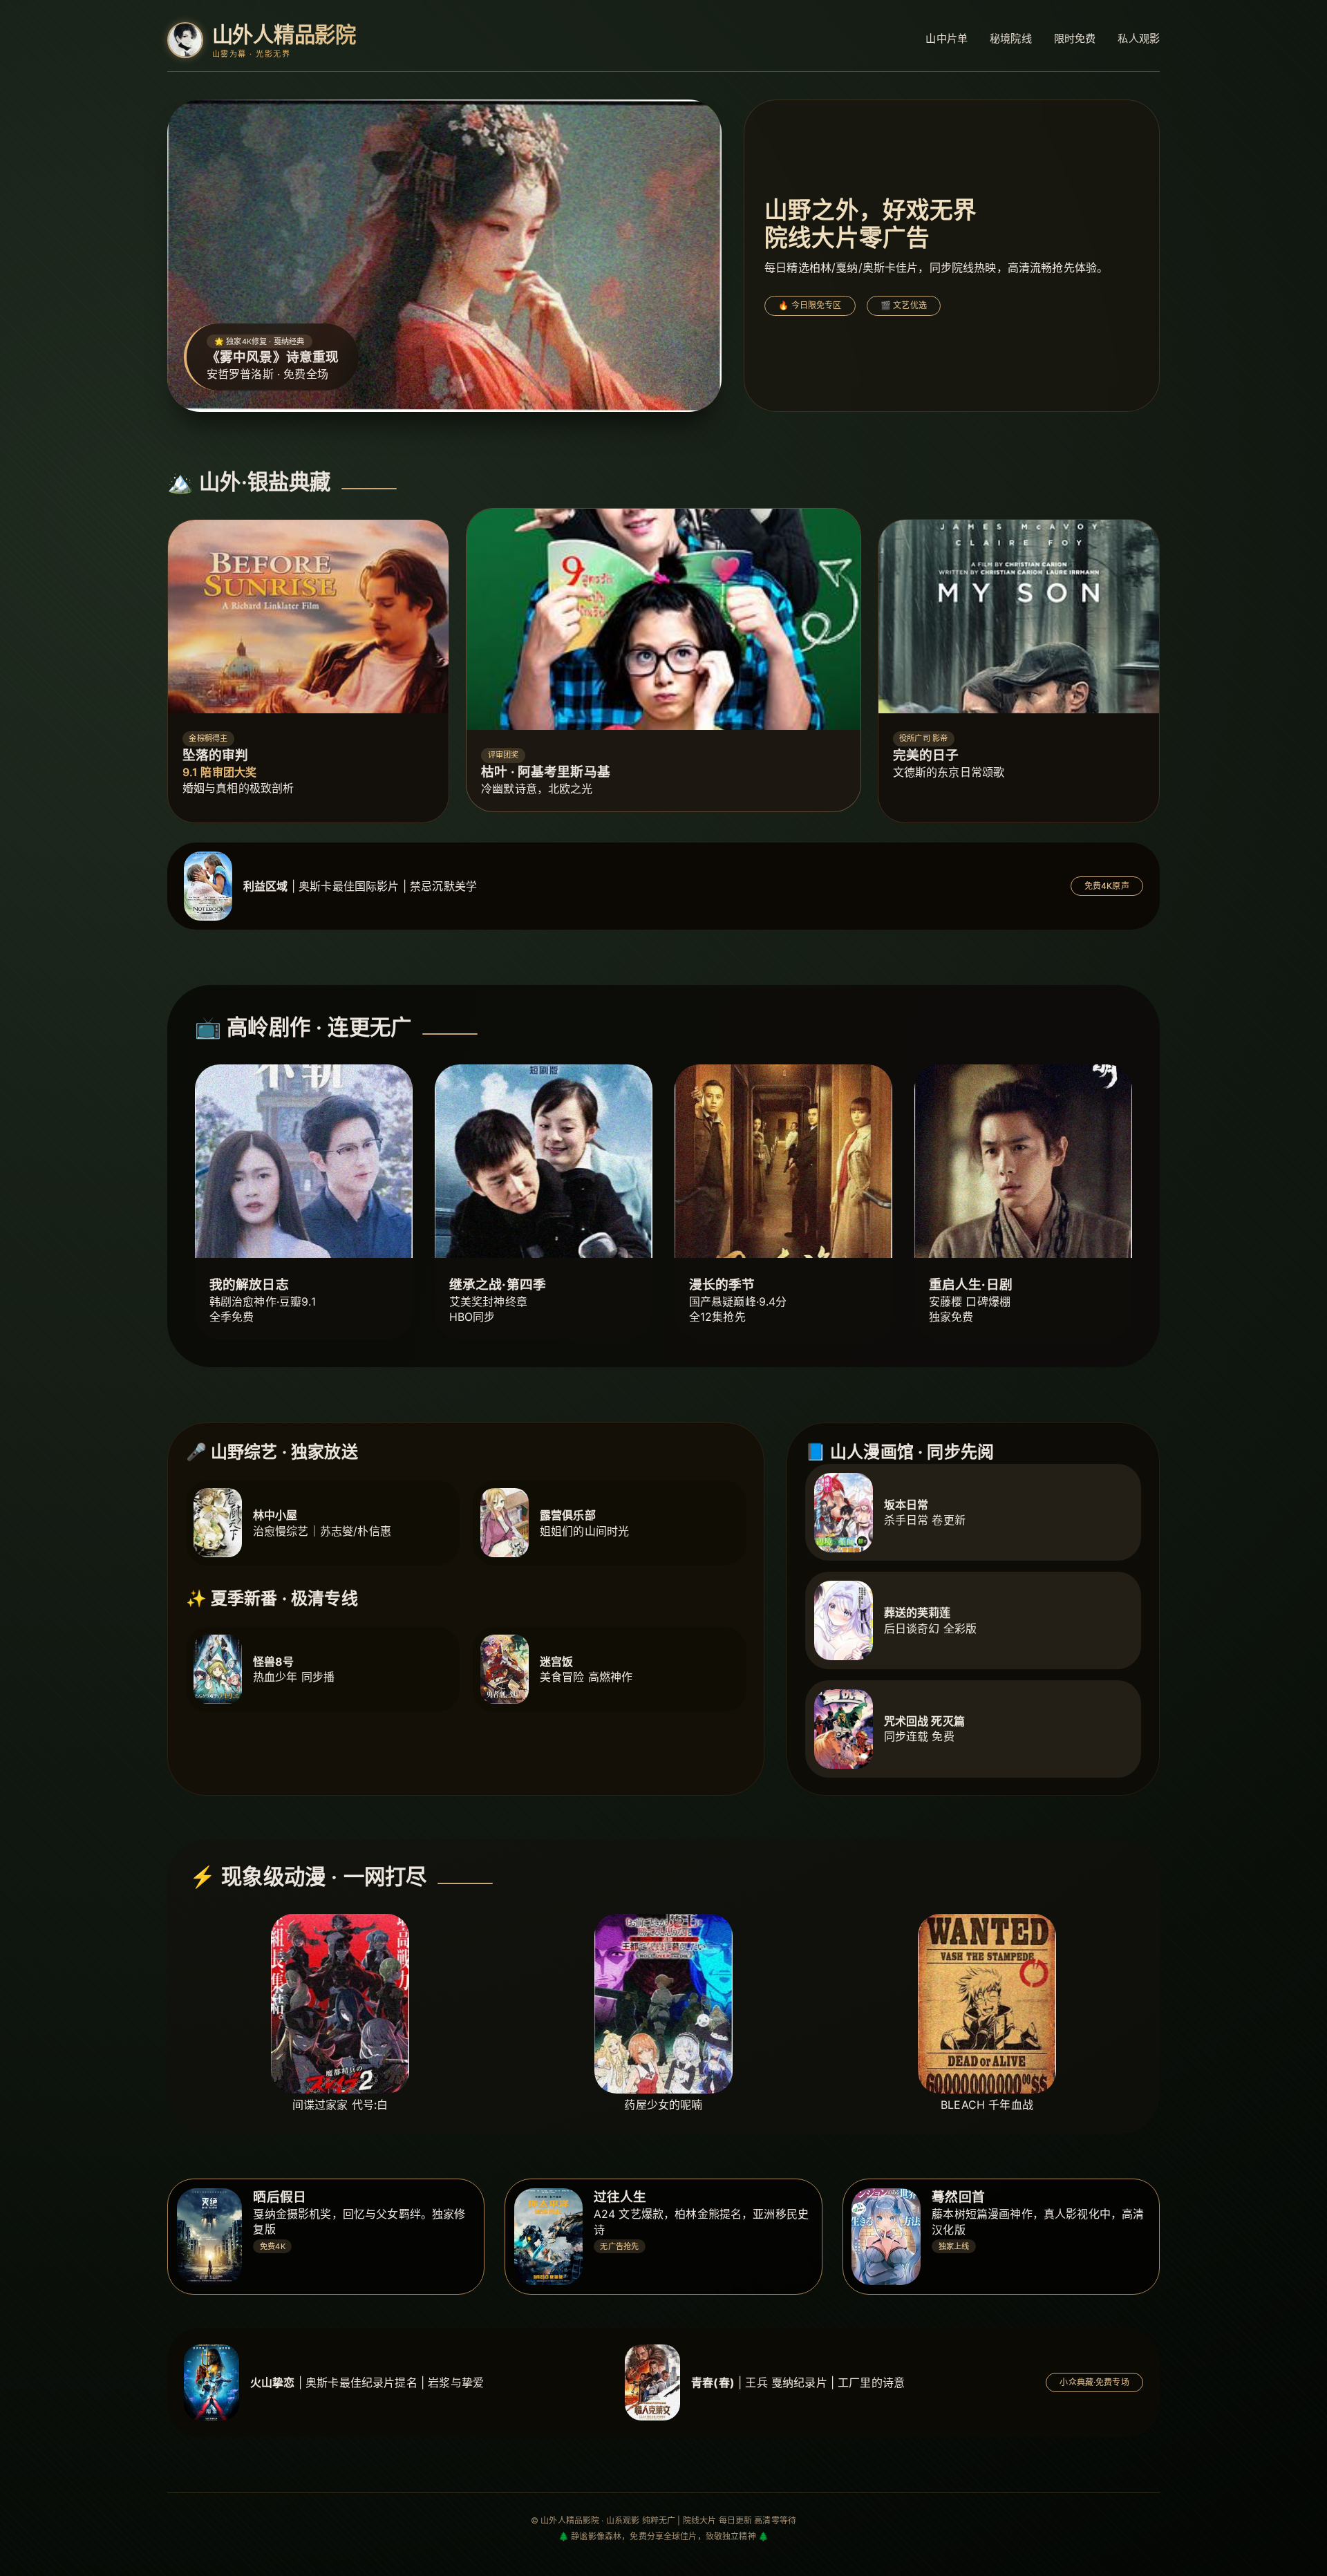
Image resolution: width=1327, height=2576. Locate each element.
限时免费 (1075, 38)
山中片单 (947, 38)
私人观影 (1139, 38)
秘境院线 (1011, 38)
